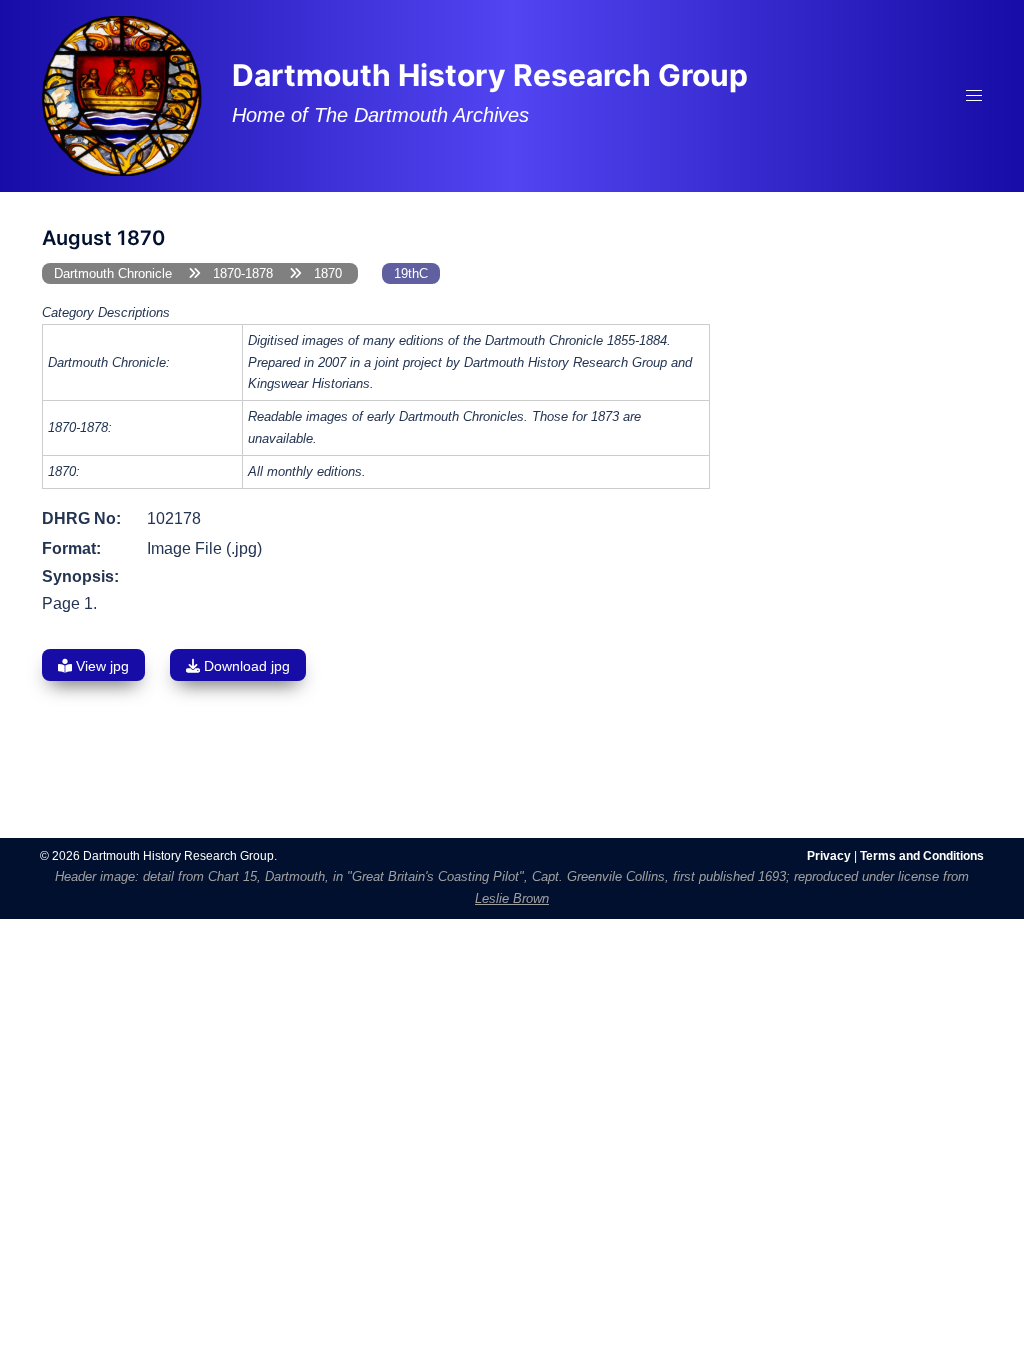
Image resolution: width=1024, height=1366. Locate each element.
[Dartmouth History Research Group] (122, 94)
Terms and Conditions (922, 856)
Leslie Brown (512, 898)
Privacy (829, 856)
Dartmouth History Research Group (490, 75)
